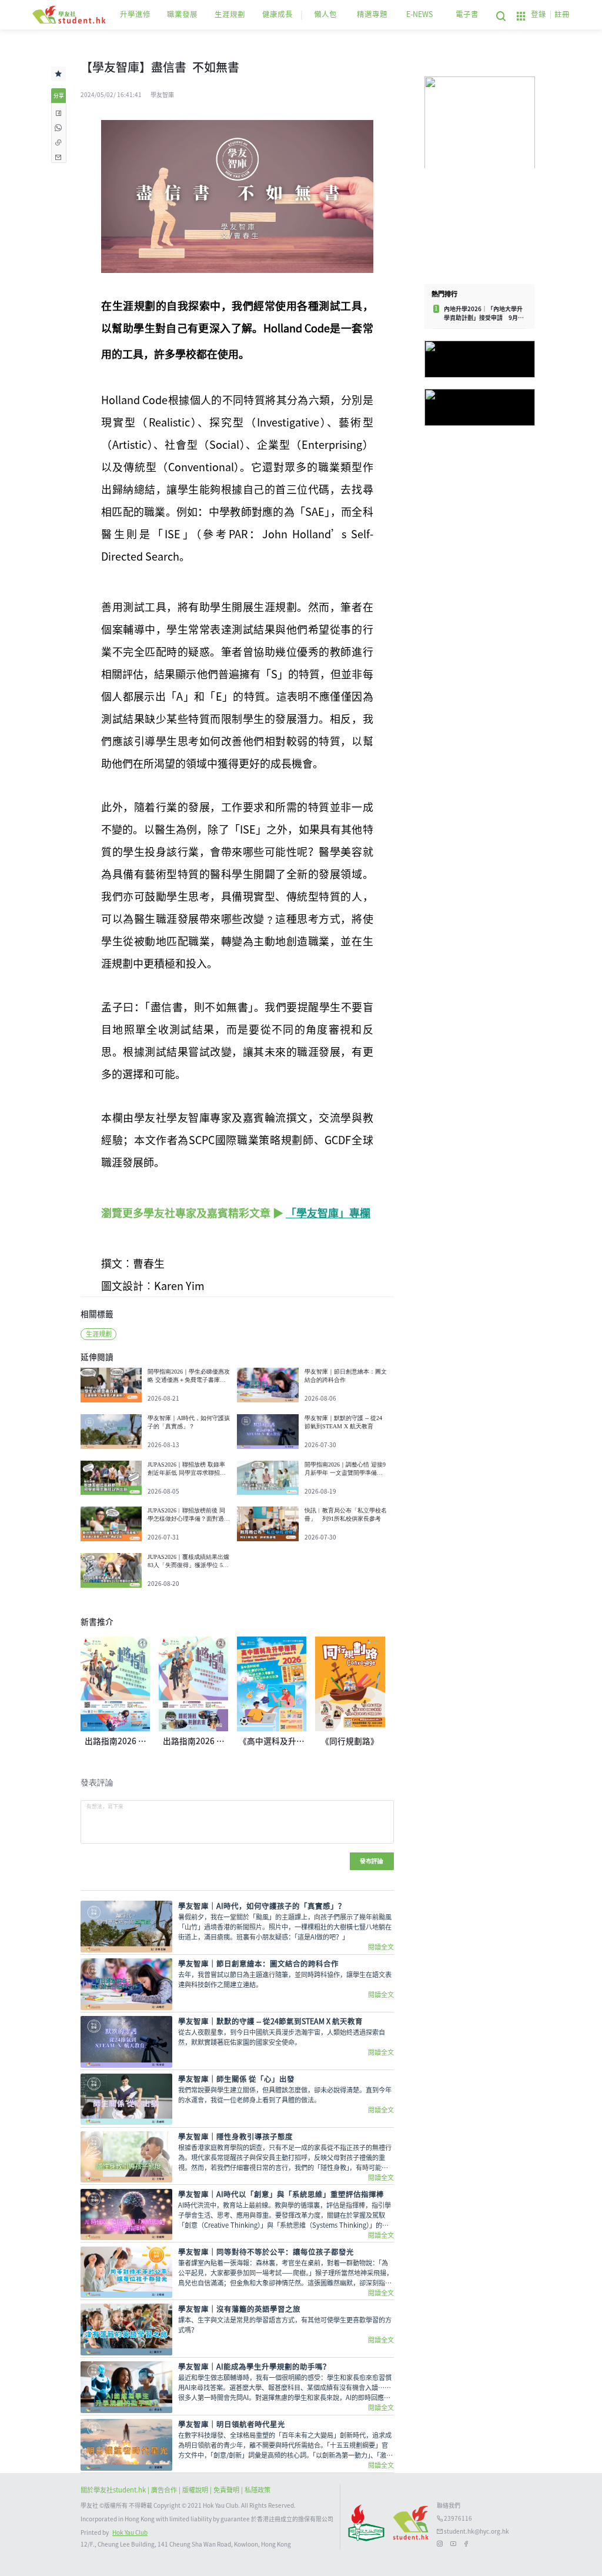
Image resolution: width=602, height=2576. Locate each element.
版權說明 (196, 2490)
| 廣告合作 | (165, 2490)
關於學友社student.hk (114, 2490)
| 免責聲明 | (227, 2490)
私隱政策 (257, 2490)
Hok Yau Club (130, 2532)
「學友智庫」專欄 (328, 1213)
